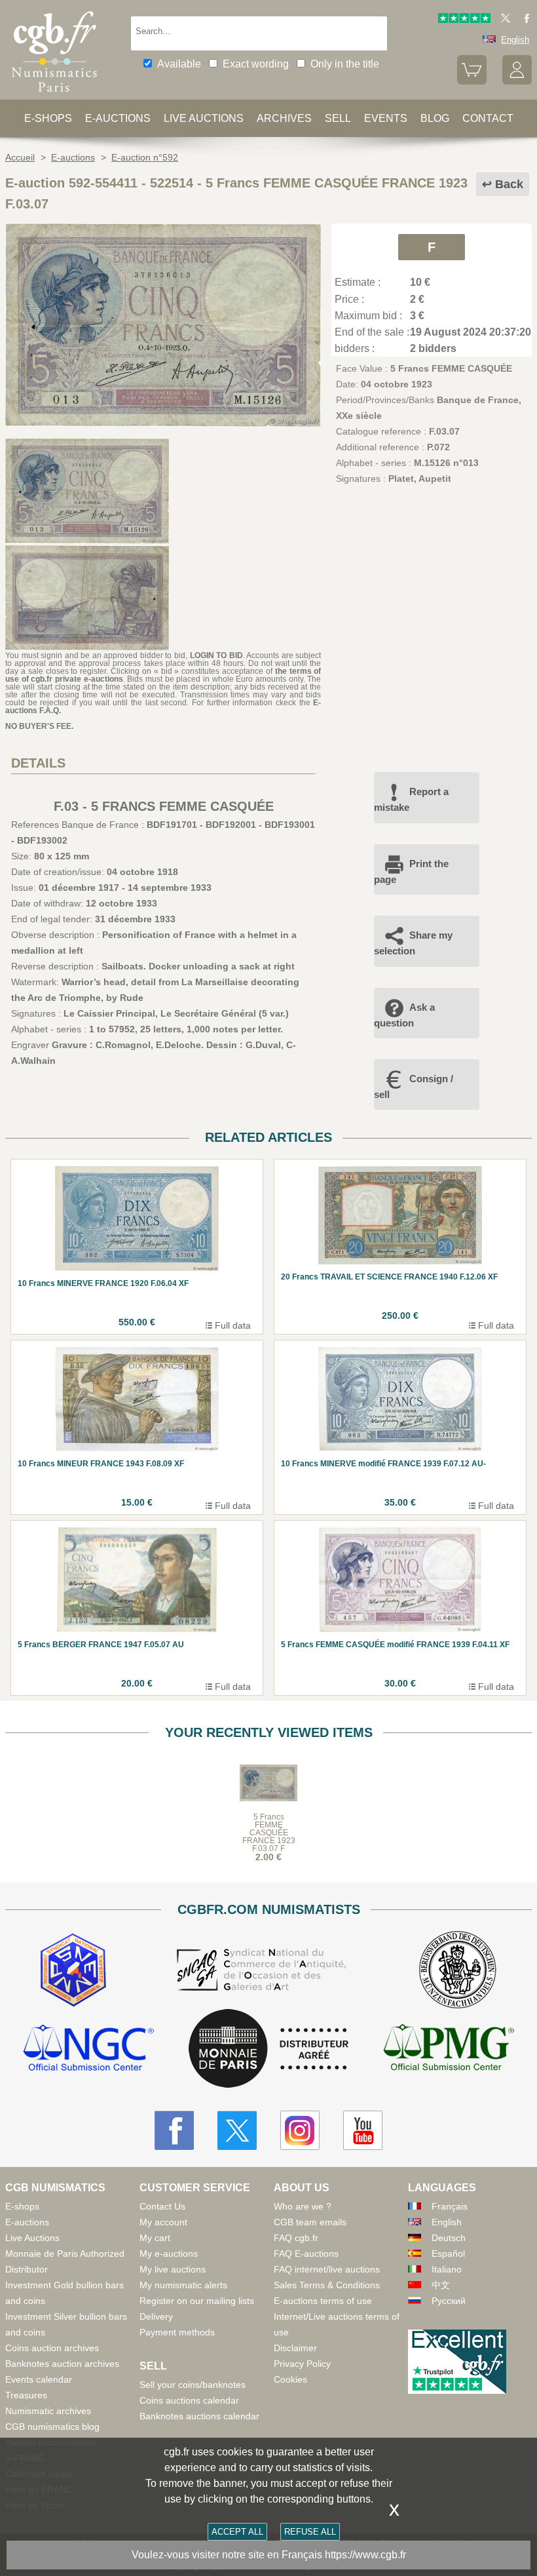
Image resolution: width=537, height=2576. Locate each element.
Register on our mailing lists (197, 2301)
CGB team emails (310, 2222)
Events (386, 118)
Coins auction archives (52, 2348)
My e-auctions (169, 2254)
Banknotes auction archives (62, 2364)
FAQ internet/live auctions (327, 2269)
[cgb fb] (524, 20)
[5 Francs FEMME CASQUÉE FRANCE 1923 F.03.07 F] (163, 423)
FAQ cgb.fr (296, 2238)
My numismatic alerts (183, 2285)
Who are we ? (303, 2206)
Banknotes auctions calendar (199, 2416)
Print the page (411, 871)
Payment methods (177, 2332)
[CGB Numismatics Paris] (54, 95)
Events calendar (39, 2379)
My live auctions (173, 2269)
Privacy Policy (302, 2364)
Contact (488, 118)
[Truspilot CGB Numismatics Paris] (464, 20)
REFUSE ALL (310, 2532)
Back (509, 184)
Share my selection (413, 943)
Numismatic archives (48, 2411)
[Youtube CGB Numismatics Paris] (363, 2130)
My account (163, 2222)
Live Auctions (32, 2238)
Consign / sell (414, 1086)
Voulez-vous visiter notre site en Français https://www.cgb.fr (269, 2555)
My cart (155, 2238)
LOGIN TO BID (216, 655)
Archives (284, 118)
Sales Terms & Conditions (327, 2285)
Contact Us (162, 2206)
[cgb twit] (503, 20)
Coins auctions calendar (189, 2400)
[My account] (517, 82)
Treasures (26, 2395)
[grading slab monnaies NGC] (88, 2049)
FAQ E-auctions (306, 2254)
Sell (338, 118)
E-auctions (118, 118)
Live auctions (204, 118)
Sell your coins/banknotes (193, 2385)
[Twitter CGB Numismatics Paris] (237, 2130)
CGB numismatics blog (52, 2427)
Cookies (290, 2379)
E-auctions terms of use (323, 2301)
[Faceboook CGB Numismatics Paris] (174, 2130)
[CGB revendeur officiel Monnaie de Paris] (268, 2049)
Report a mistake (411, 799)
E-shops (48, 118)
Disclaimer (295, 2348)
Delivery (156, 2316)
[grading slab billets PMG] (449, 2049)
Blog (435, 118)
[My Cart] (472, 82)
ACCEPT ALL (237, 2532)
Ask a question (404, 1015)
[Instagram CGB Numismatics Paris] (300, 2130)
